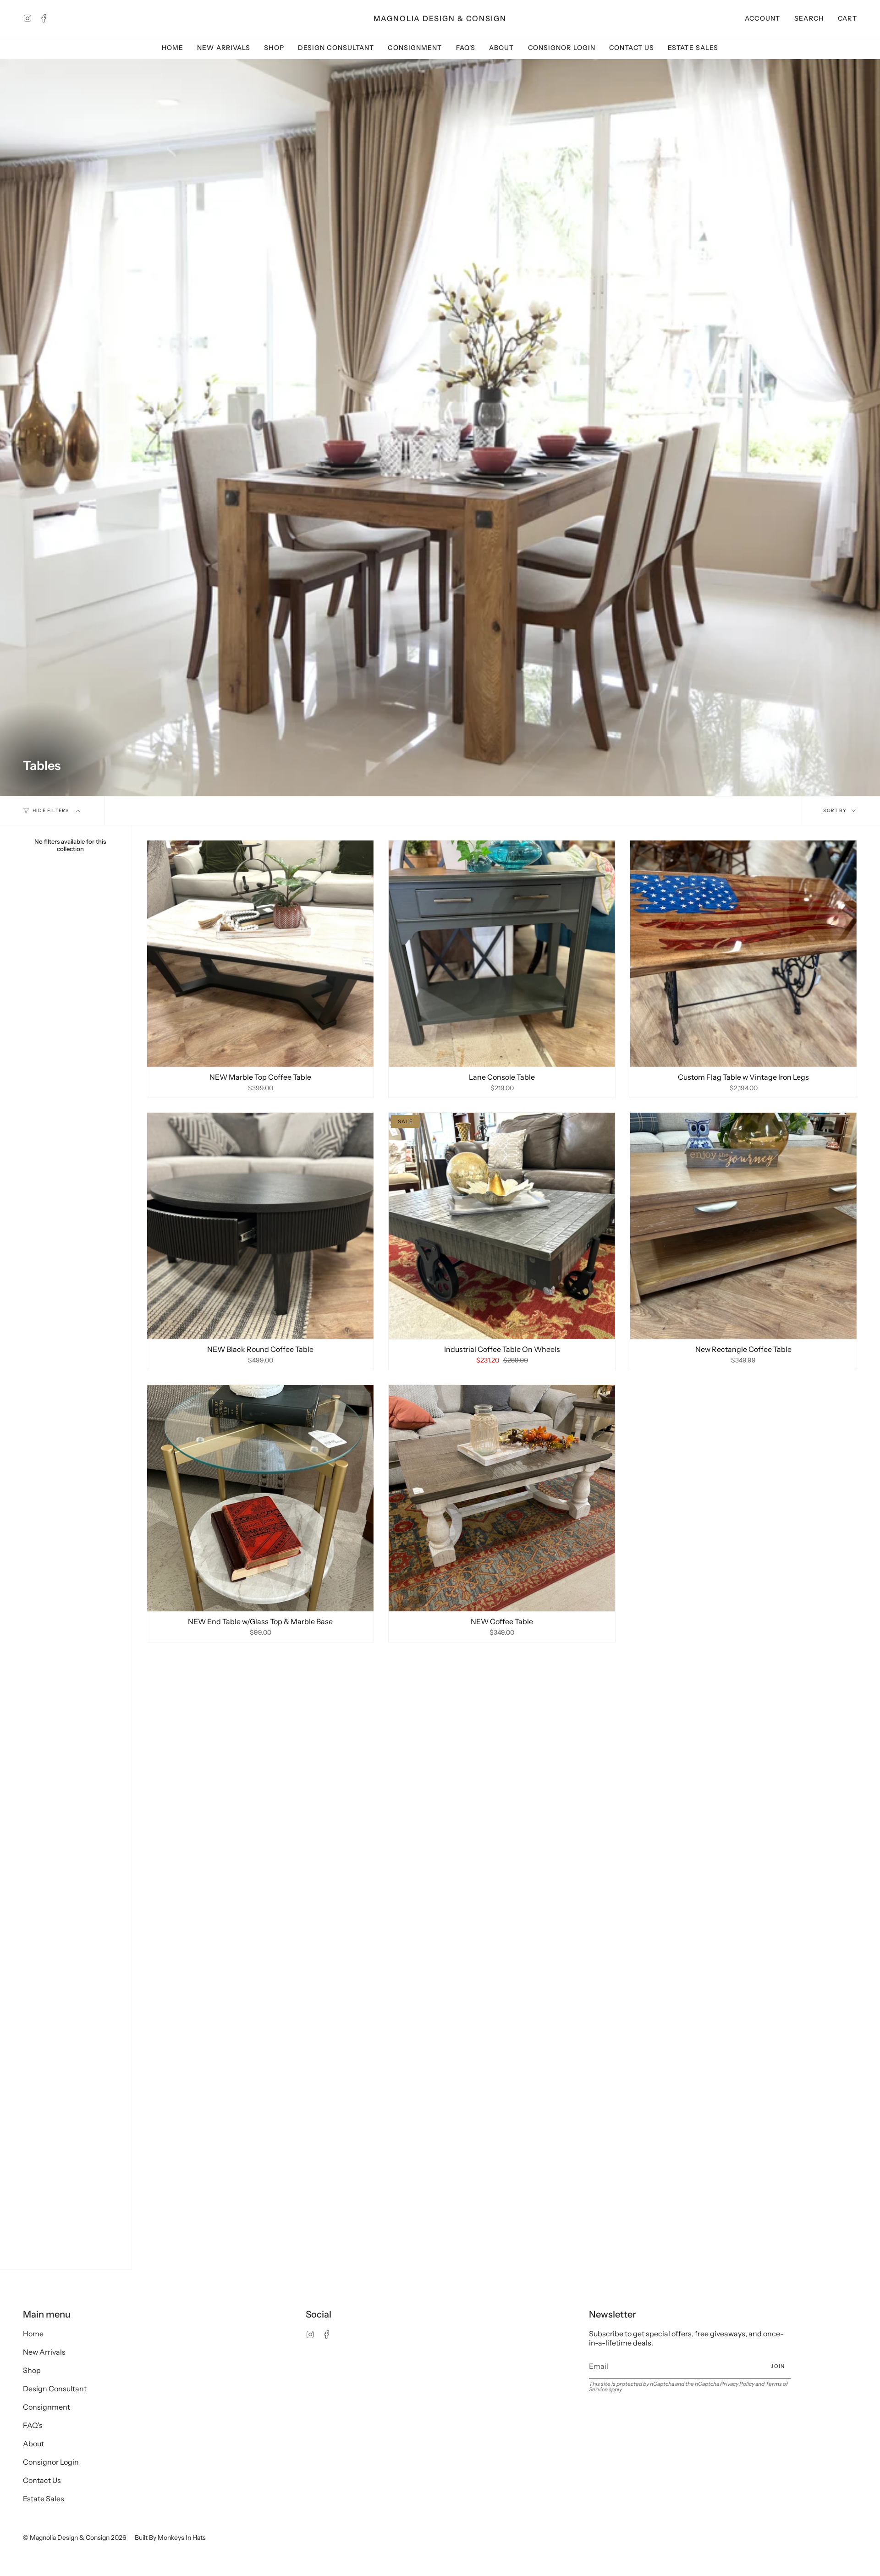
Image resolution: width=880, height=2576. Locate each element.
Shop (32, 2370)
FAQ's (33, 2425)
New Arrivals (44, 2352)
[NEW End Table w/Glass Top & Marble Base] (260, 1498)
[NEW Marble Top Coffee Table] (260, 954)
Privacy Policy (737, 2384)
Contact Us (42, 2480)
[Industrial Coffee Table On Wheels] (502, 1226)
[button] (809, 18)
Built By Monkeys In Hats (170, 2538)
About (33, 2444)
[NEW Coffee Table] (502, 1498)
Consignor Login (51, 2462)
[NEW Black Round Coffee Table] (260, 1226)
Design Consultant (55, 2389)
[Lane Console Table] (502, 954)
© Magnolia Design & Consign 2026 (74, 2538)
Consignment (47, 2407)
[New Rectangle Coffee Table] (743, 1226)
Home (33, 2334)
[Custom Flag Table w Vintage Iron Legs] (743, 954)
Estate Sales (44, 2499)
